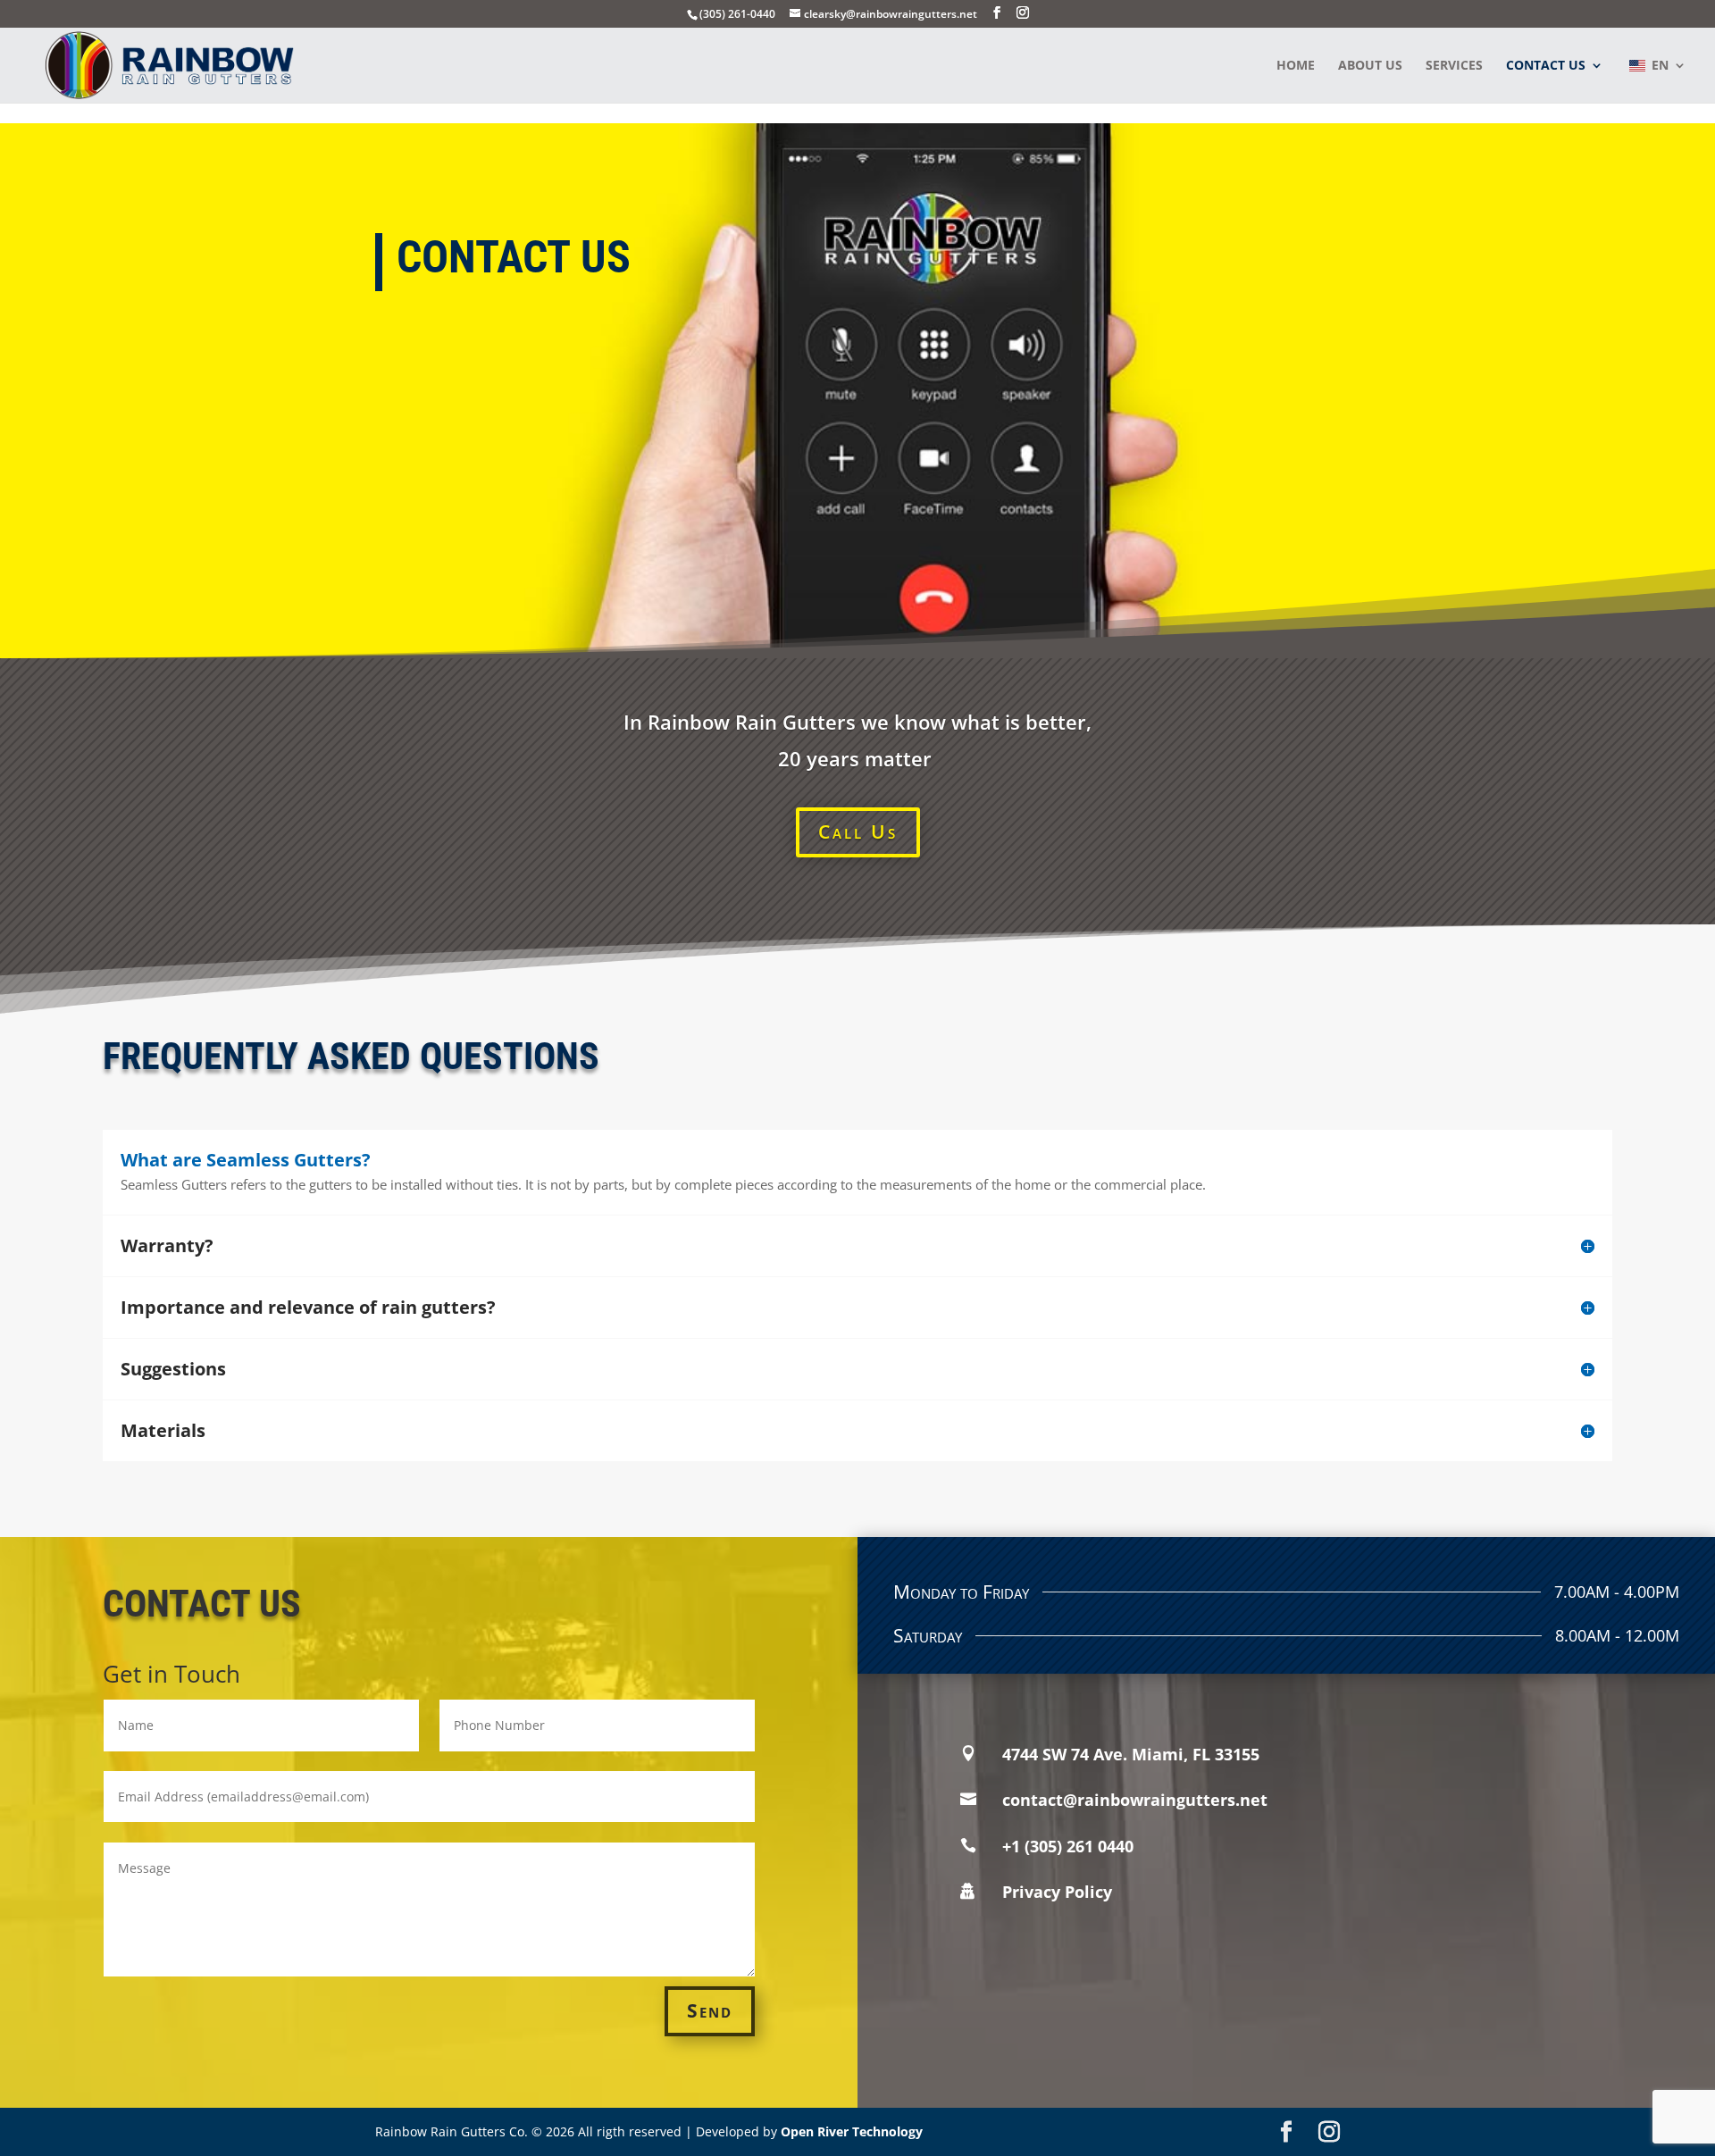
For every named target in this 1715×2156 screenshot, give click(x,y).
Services (1454, 66)
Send (710, 2010)
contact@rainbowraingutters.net (1135, 1800)
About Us (1370, 66)
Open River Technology (852, 2131)
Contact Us (1546, 66)
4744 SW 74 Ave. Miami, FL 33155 (1131, 1754)
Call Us (858, 831)
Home (1296, 66)
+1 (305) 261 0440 (1068, 1846)
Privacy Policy (1057, 1892)
